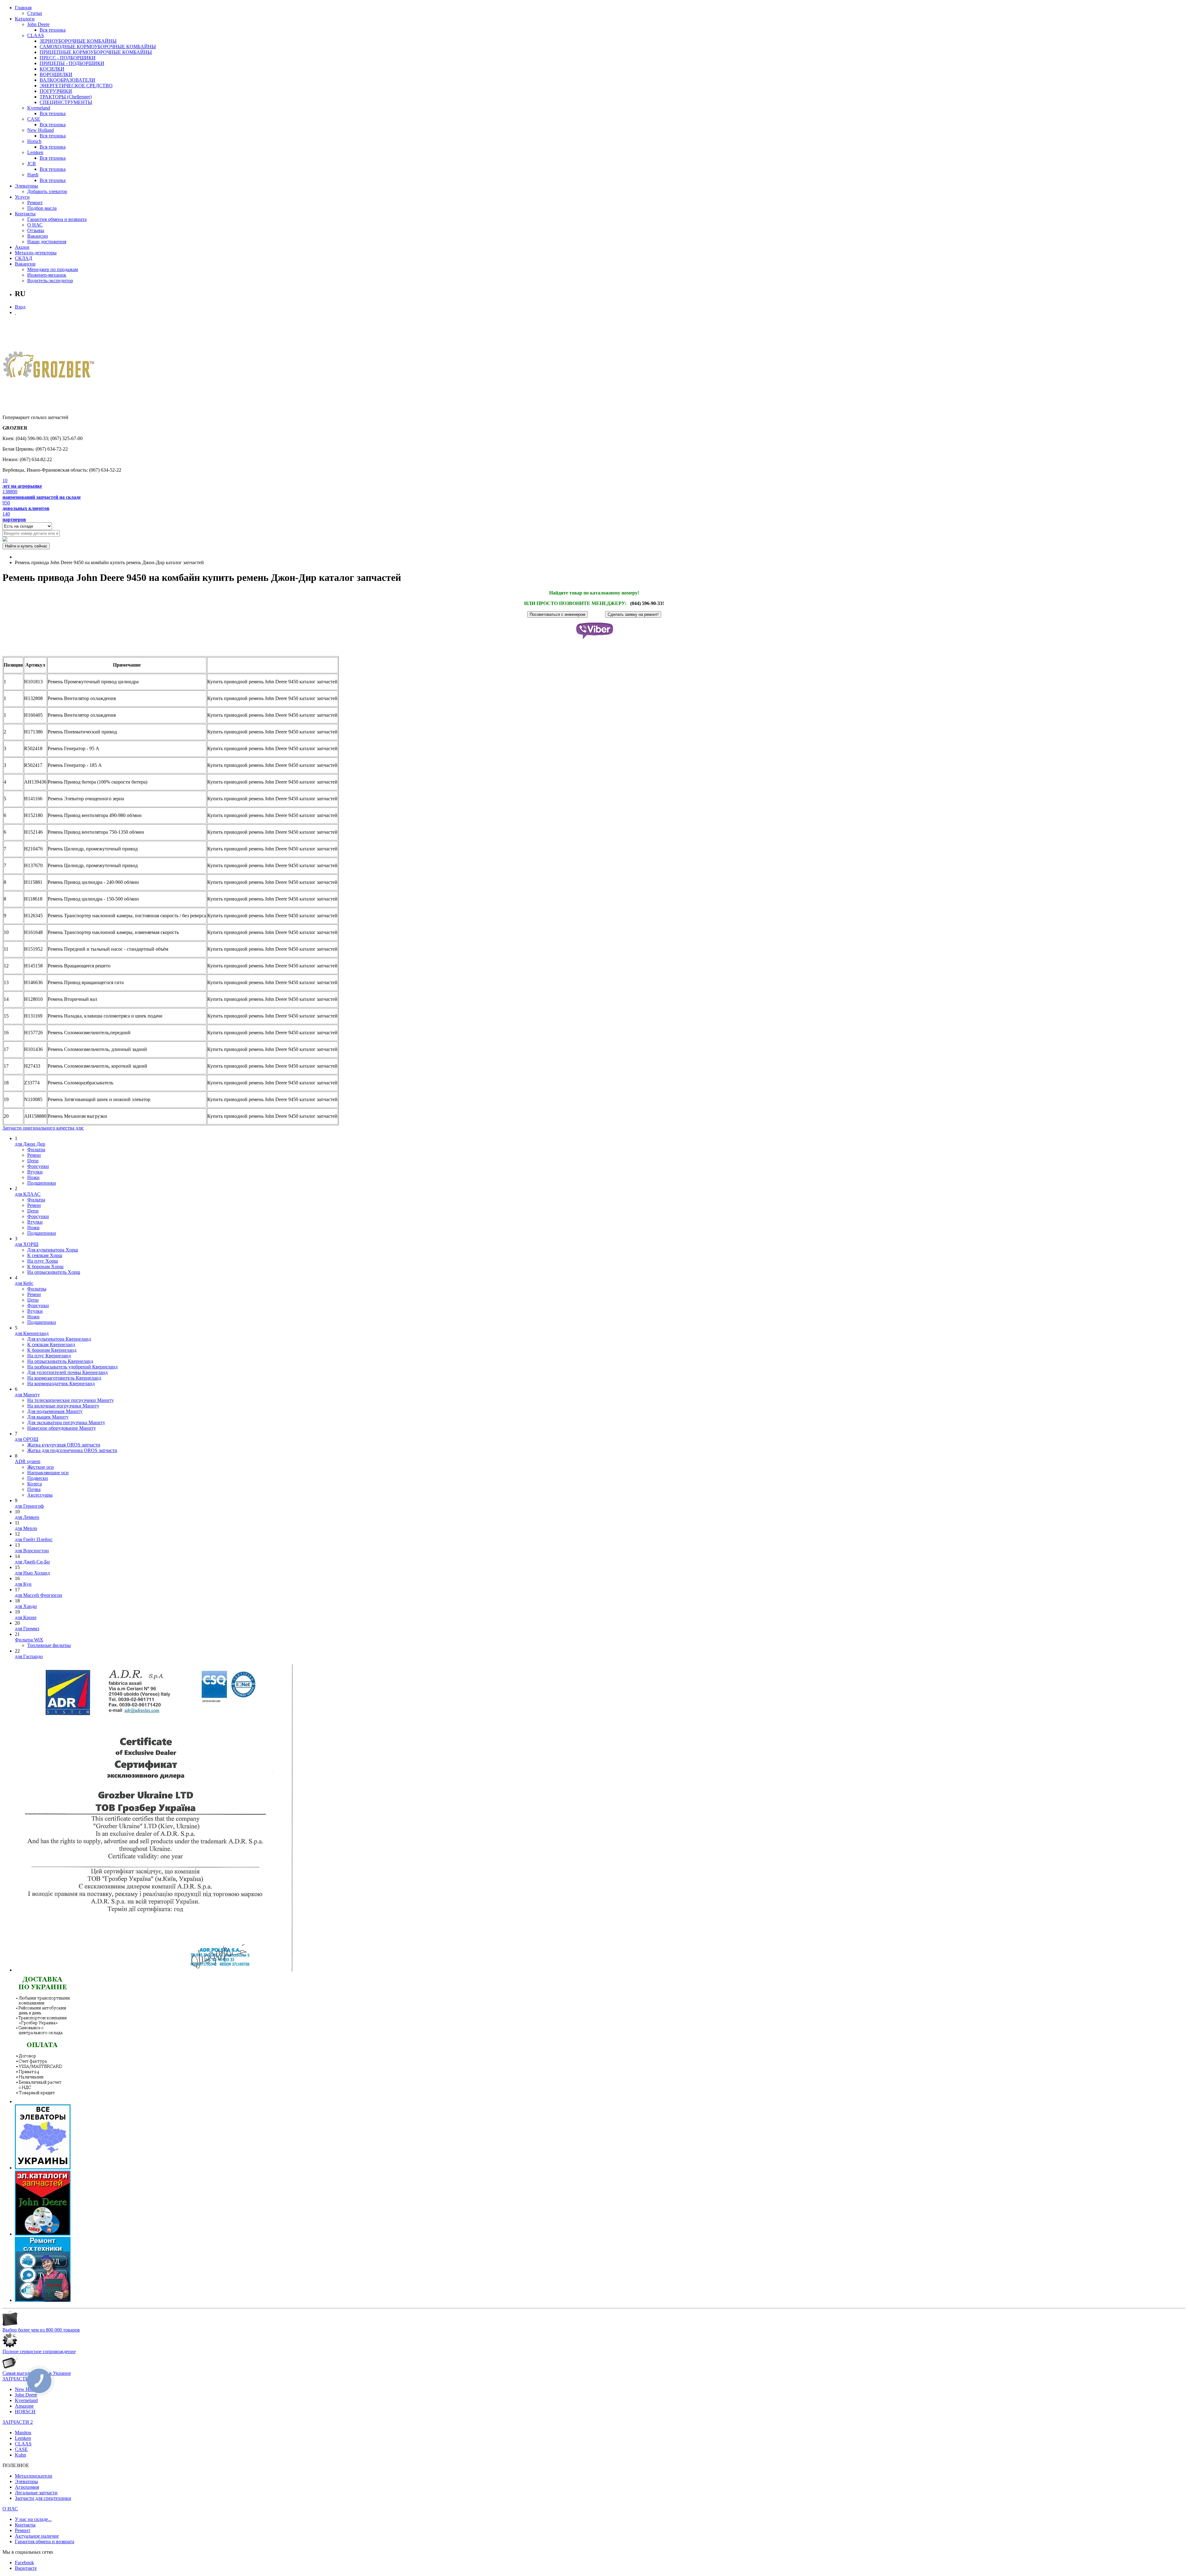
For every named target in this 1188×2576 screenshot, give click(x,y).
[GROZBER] (49, 367)
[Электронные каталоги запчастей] (43, 2234)
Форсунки (38, 1166)
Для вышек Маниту (48, 1417)
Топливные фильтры (49, 1645)
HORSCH (25, 2412)
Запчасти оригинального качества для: (43, 1128)
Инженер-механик (47, 275)
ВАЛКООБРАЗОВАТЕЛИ (67, 80)
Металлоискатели (34, 2476)
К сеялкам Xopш (45, 1255)
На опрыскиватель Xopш (54, 1272)
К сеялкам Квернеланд (51, 1344)
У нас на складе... (33, 2519)
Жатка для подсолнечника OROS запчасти (72, 1450)
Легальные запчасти (36, 2493)
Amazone (24, 2406)
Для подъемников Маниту (55, 1411)
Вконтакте (26, 2568)
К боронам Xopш (45, 1266)
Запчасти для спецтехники (43, 2498)
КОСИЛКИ (52, 69)
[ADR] (154, 1970)
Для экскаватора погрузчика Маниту (66, 1422)
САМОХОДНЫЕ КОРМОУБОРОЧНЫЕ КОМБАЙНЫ (98, 47)
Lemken (35, 152)
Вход (20, 307)
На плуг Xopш (43, 1261)
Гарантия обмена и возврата (57, 219)
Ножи (33, 1177)
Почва (34, 1489)
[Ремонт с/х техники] (43, 2300)
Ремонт (35, 203)
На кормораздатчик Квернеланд (61, 1383)
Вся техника (53, 30)
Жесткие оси (41, 1467)
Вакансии (38, 236)
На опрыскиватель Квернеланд (60, 1361)
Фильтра (36, 1150)
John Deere (38, 24)
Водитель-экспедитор (50, 281)
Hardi (33, 175)
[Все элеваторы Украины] (43, 2168)
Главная (23, 8)
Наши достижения (47, 242)
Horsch (34, 141)
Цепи (33, 1161)
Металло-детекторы (36, 253)
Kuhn (20, 2455)
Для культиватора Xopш (53, 1250)
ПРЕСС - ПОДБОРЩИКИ (68, 58)
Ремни (34, 1155)
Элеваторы (26, 186)
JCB (32, 164)
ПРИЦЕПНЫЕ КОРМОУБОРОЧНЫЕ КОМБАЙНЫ (96, 52)
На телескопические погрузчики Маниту (71, 1400)
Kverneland (39, 108)
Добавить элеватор (47, 191)
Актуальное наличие (37, 2536)
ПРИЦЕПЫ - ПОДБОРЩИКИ (72, 63)
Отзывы (36, 230)
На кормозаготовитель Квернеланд (64, 1378)
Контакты (25, 214)
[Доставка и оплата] (43, 2101)
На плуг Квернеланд (49, 1356)
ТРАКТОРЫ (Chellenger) (66, 97)
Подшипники (42, 1183)
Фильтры (37, 1289)
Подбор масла (42, 208)
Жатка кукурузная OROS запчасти (64, 1445)
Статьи (35, 13)
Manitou (23, 2433)
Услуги (22, 197)
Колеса (34, 1484)
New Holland (41, 130)
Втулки (35, 1172)
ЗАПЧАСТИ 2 (18, 2422)
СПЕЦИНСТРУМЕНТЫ (66, 102)
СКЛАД (24, 258)
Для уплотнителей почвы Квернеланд (67, 1372)
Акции (22, 247)
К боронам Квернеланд (52, 1350)
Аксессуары (40, 1495)
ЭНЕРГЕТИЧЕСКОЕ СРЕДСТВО (76, 86)
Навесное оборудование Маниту (62, 1428)
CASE (34, 119)
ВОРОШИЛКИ (56, 74)
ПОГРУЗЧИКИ (56, 91)
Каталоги (25, 19)
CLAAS (36, 35)
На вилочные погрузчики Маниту (63, 1406)
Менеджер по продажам (53, 269)
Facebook (24, 2563)
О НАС (35, 225)
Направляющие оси (48, 1473)
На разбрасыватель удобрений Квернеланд (72, 1367)
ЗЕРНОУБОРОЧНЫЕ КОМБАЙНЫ (78, 41)
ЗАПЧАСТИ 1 (18, 2379)
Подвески (38, 1478)
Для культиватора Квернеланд (59, 1339)
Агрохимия (27, 2487)
